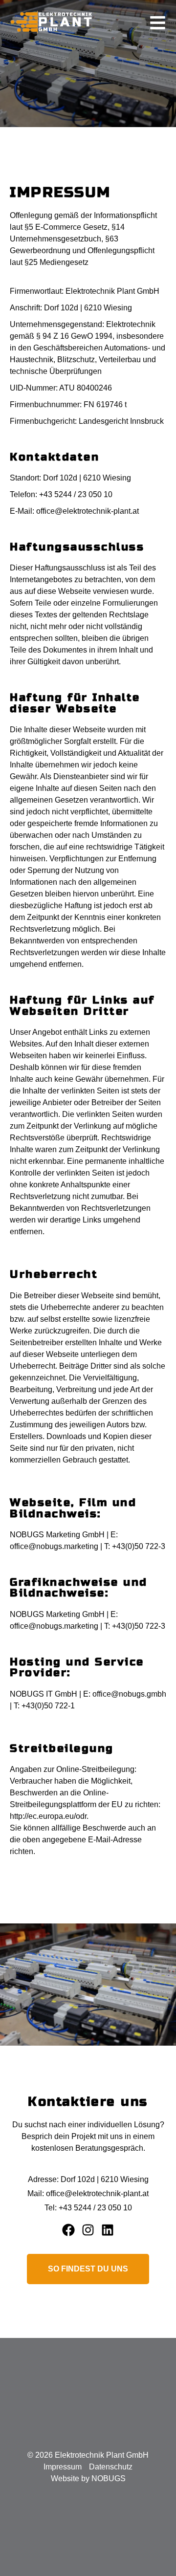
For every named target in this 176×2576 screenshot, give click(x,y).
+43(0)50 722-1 (47, 1706)
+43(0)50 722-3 (139, 1546)
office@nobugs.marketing (54, 1546)
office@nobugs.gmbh (129, 1694)
